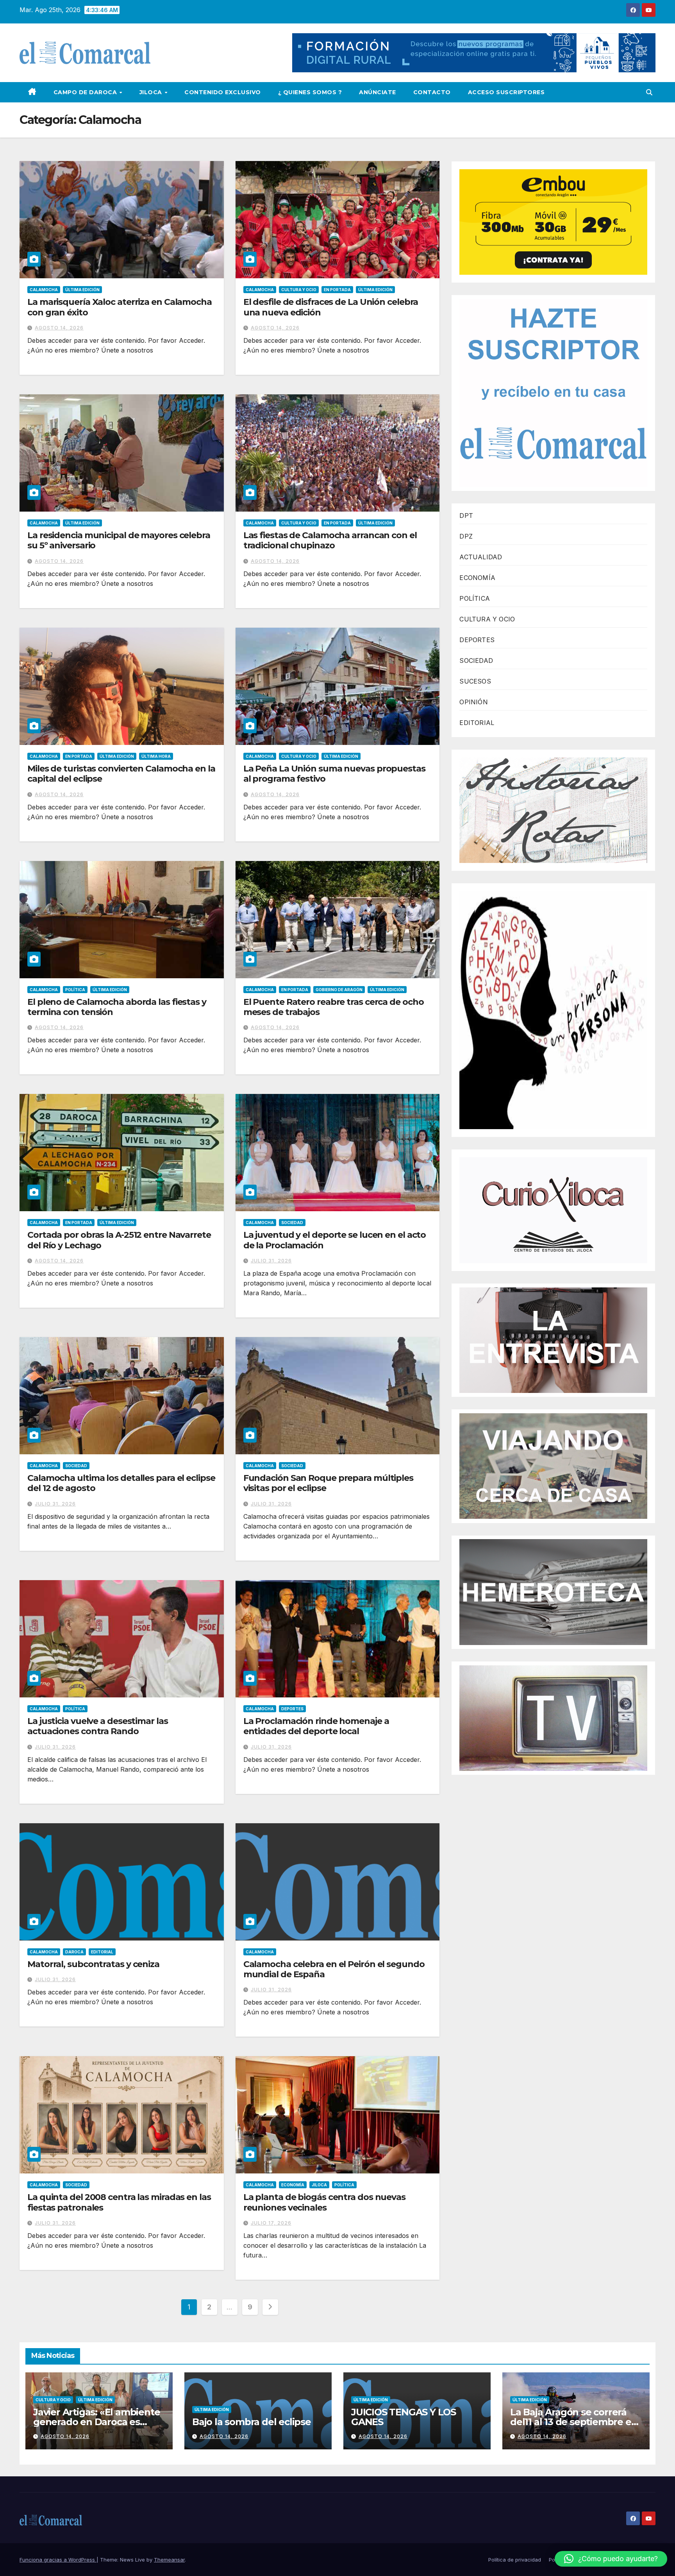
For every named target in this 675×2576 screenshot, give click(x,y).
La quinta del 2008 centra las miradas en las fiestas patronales (119, 2202)
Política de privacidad (515, 2560)
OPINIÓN (473, 702)
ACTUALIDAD (481, 557)
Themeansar (169, 2560)
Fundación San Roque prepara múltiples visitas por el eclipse (328, 1483)
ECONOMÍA (477, 578)
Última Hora (156, 756)
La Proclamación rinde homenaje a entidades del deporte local (316, 1726)
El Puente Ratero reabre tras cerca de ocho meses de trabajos (334, 1007)
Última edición (82, 290)
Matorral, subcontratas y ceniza (93, 1964)
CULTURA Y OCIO (487, 619)
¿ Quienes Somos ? (310, 92)
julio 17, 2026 (271, 2223)
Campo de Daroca (86, 92)
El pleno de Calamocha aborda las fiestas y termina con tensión (117, 1007)
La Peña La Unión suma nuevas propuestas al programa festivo (334, 774)
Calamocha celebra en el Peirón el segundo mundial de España (334, 1969)
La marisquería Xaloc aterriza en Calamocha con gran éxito (120, 307)
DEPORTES (477, 640)
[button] (649, 92)
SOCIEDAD (476, 661)
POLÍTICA (475, 598)
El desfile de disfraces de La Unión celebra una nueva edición (331, 307)
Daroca (74, 1952)
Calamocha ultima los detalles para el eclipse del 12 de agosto (121, 1483)
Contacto (432, 92)
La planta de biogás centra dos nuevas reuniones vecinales (324, 2202)
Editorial (102, 1952)
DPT (466, 516)
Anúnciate (378, 92)
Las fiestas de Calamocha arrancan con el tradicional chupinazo (330, 540)
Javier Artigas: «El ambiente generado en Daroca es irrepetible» (96, 2422)
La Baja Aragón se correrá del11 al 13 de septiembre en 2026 (574, 2422)
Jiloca (152, 92)
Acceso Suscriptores (506, 92)
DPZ (466, 536)
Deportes (292, 1709)
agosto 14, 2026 (59, 328)
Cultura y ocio (299, 290)
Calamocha (44, 290)
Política (75, 990)
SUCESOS (475, 681)
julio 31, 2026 (271, 1261)
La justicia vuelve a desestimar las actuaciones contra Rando (98, 1726)
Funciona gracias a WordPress (58, 2560)
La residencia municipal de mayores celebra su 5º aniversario (119, 540)
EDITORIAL (477, 723)
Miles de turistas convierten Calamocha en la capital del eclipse (121, 774)
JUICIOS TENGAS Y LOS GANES (404, 2417)
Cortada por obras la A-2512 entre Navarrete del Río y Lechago (119, 1240)
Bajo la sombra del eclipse (252, 2422)
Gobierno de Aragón (339, 990)
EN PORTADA (337, 290)
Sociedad (292, 1223)
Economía (293, 2185)
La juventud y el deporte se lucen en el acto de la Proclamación (335, 1240)
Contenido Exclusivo (223, 92)
